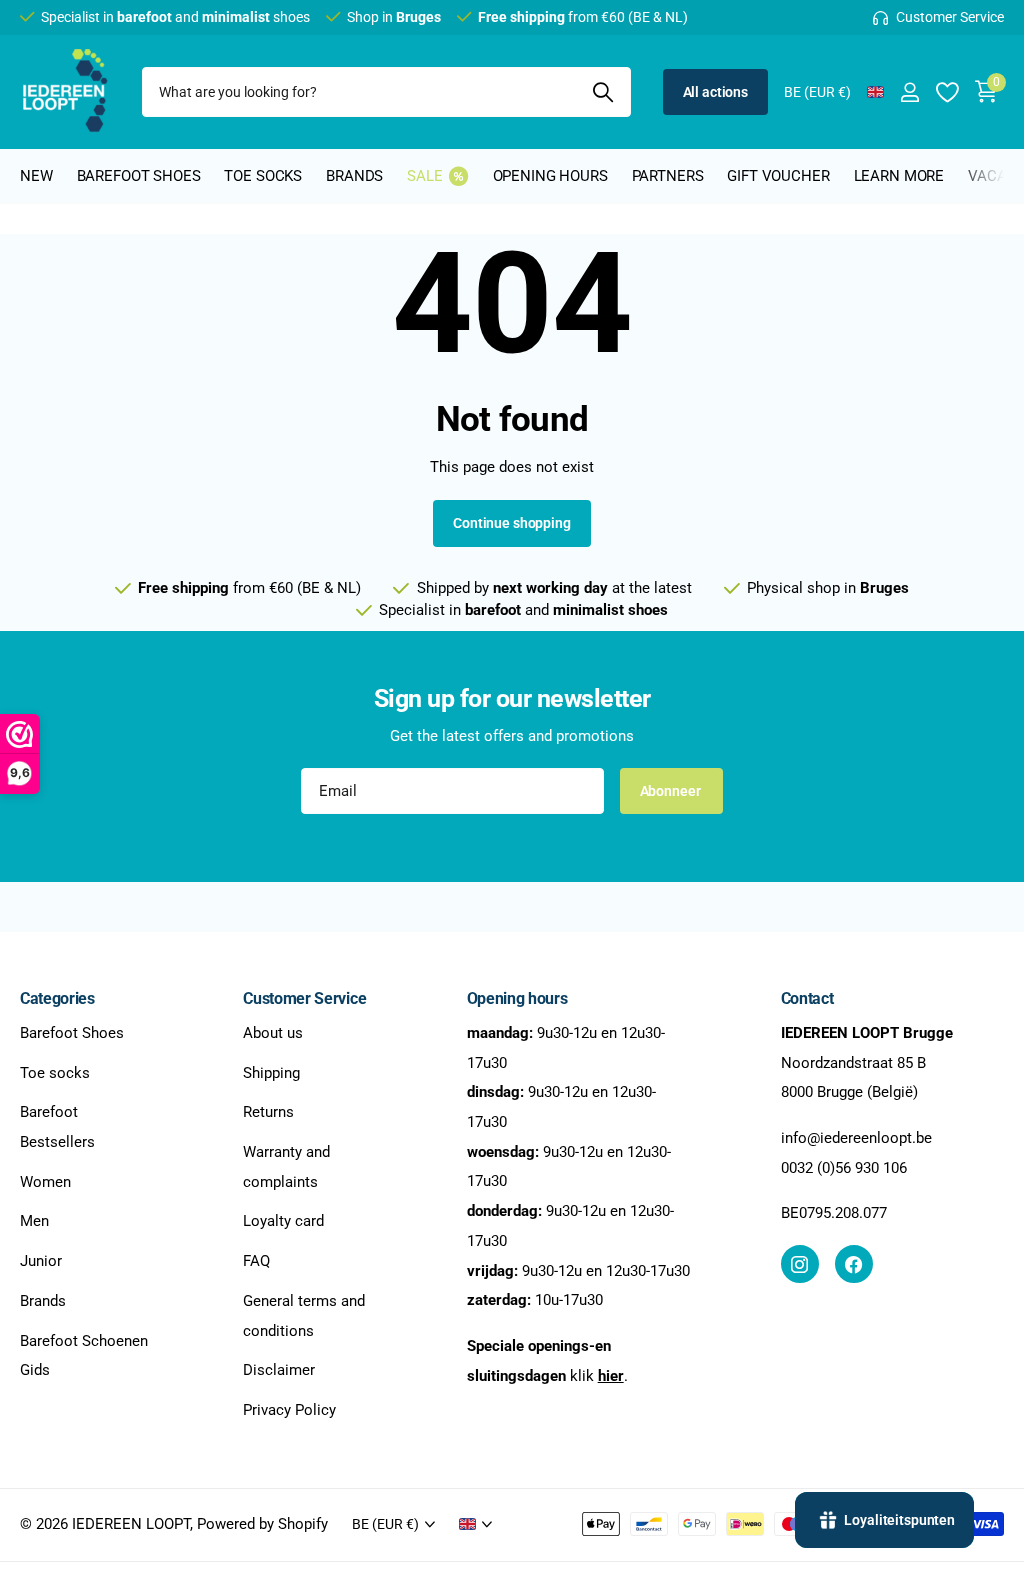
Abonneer (672, 791)
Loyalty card (283, 1222)
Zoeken (603, 92)
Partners (668, 176)
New (36, 176)
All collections (139, 187)
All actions (715, 92)
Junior (41, 1262)
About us (273, 1033)
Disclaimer (279, 1371)
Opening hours (550, 176)
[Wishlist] (946, 92)
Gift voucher (778, 176)
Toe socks (55, 1073)
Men (34, 1222)
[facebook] (854, 1265)
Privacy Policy (289, 1410)
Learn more (899, 176)
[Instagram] (800, 1265)
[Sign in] (909, 92)
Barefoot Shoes (72, 1033)
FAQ (256, 1262)
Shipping (271, 1073)
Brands (43, 1301)
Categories (57, 998)
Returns (268, 1113)
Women (45, 1182)
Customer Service (304, 998)
